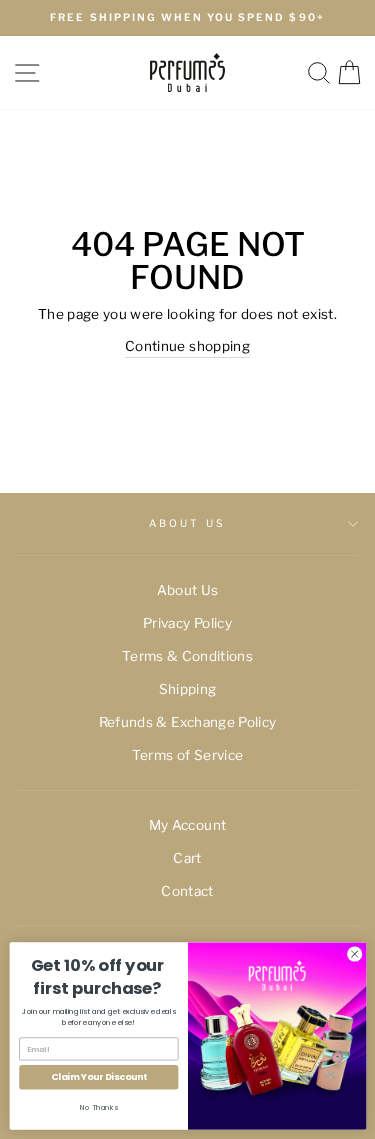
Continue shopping (187, 346)
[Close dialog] (354, 954)
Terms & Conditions (187, 656)
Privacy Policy (187, 623)
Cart (187, 858)
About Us (187, 523)
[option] (187, 18)
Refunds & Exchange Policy (188, 722)
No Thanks (99, 1107)
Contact (187, 891)
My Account (187, 825)
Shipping (188, 689)
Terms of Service (187, 755)
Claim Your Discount (98, 1077)
